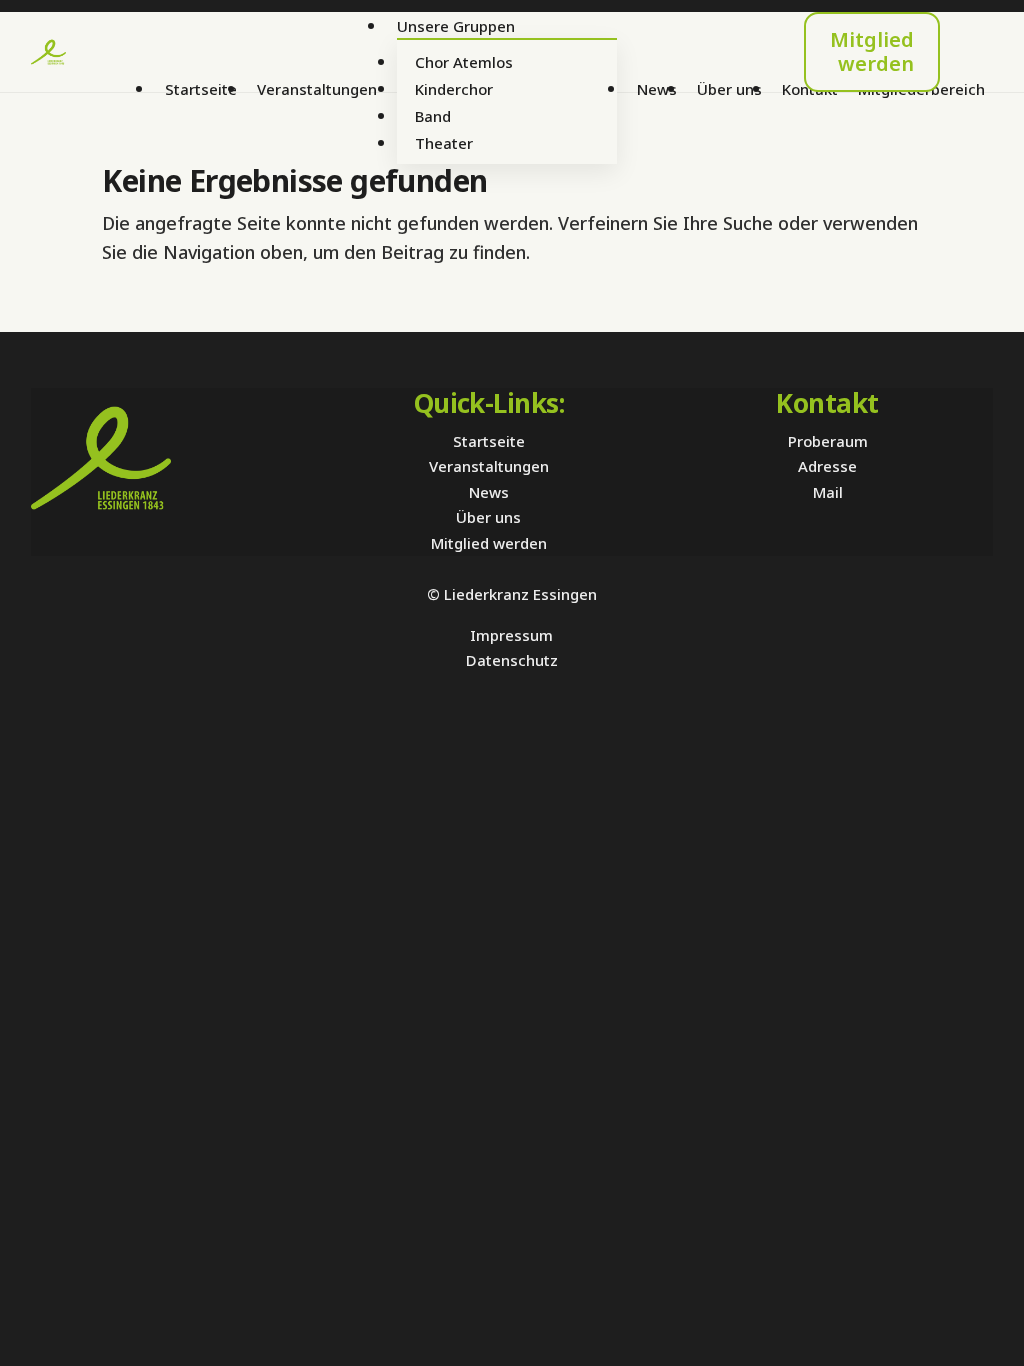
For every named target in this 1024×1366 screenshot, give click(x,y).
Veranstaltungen (317, 89)
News (657, 89)
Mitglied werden (872, 51)
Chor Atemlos (464, 62)
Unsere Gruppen (456, 26)
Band (433, 116)
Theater (444, 143)
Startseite (201, 89)
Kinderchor (454, 89)
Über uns (729, 89)
